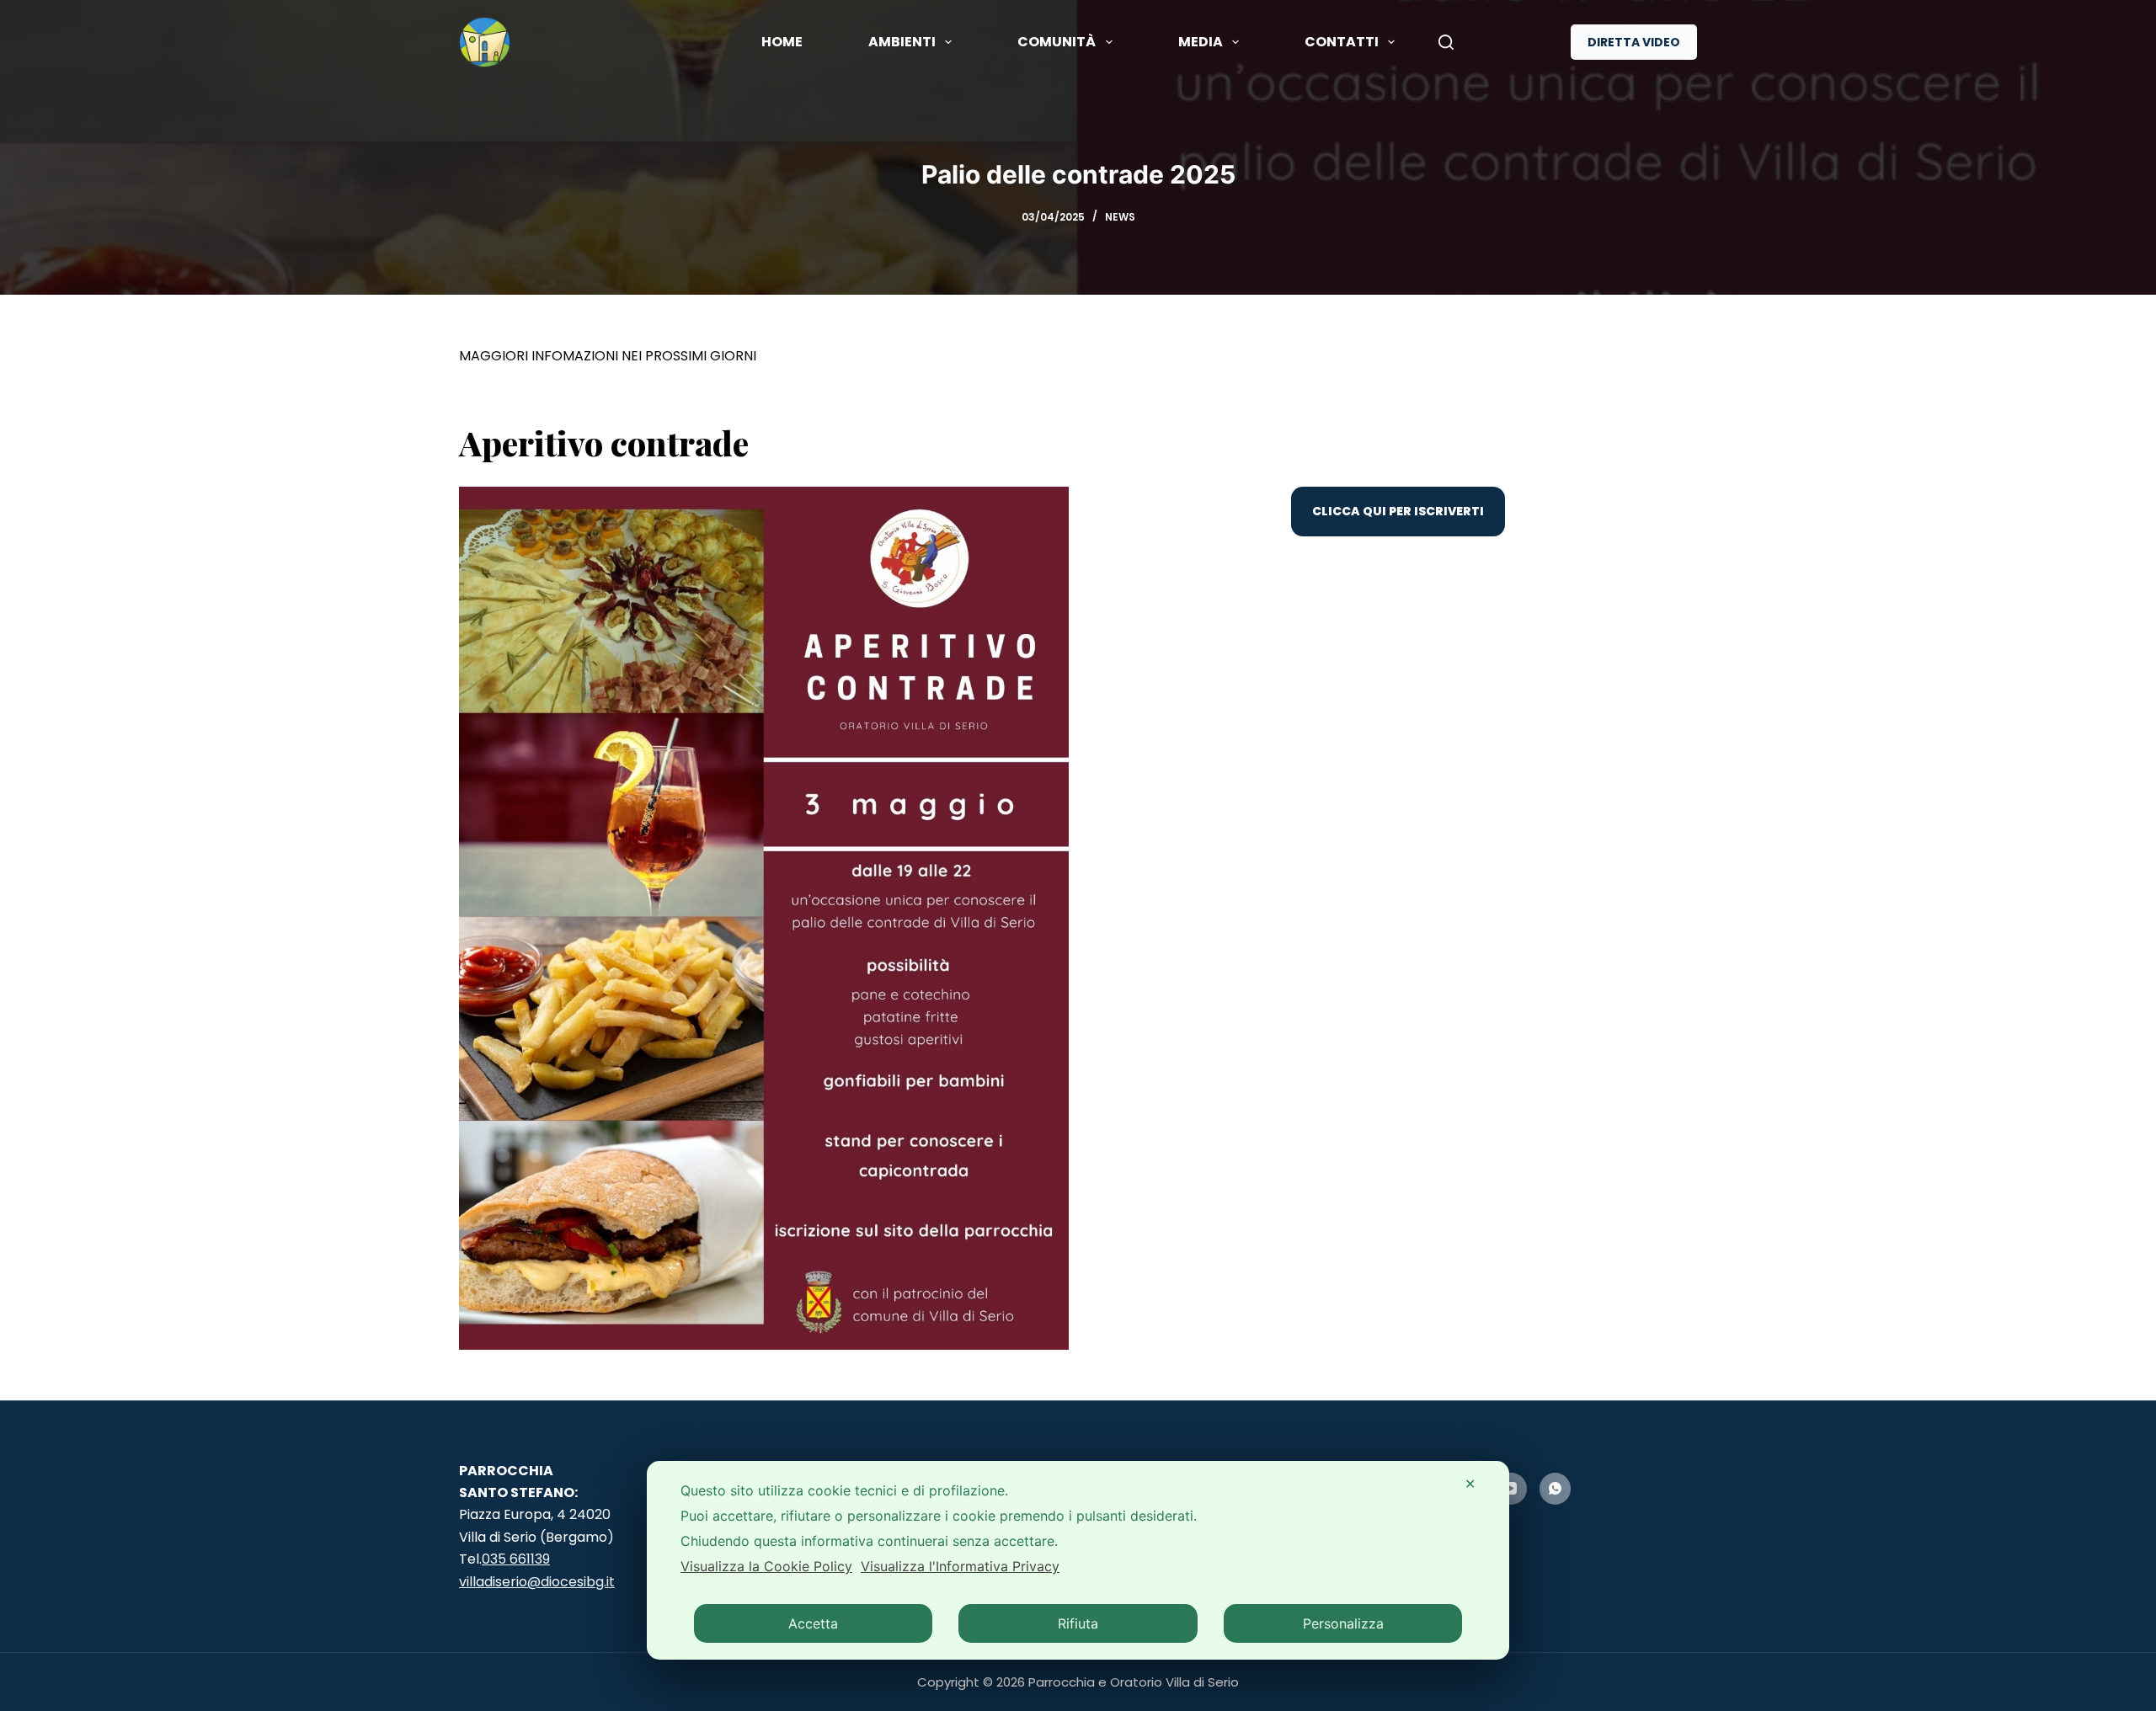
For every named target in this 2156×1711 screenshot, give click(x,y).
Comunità (1057, 42)
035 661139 (516, 1559)
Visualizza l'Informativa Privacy (960, 1566)
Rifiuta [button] (1078, 1623)
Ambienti (902, 42)
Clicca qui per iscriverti (1398, 511)
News (1120, 217)
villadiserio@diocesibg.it (537, 1582)
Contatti (1342, 42)
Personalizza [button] (1343, 1623)
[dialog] (1078, 1560)
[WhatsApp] (1556, 1489)
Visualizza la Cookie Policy (766, 1566)
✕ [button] (1470, 1484)
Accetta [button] (813, 1623)
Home (782, 42)
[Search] (1446, 42)
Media (1201, 42)
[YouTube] (1511, 1489)
